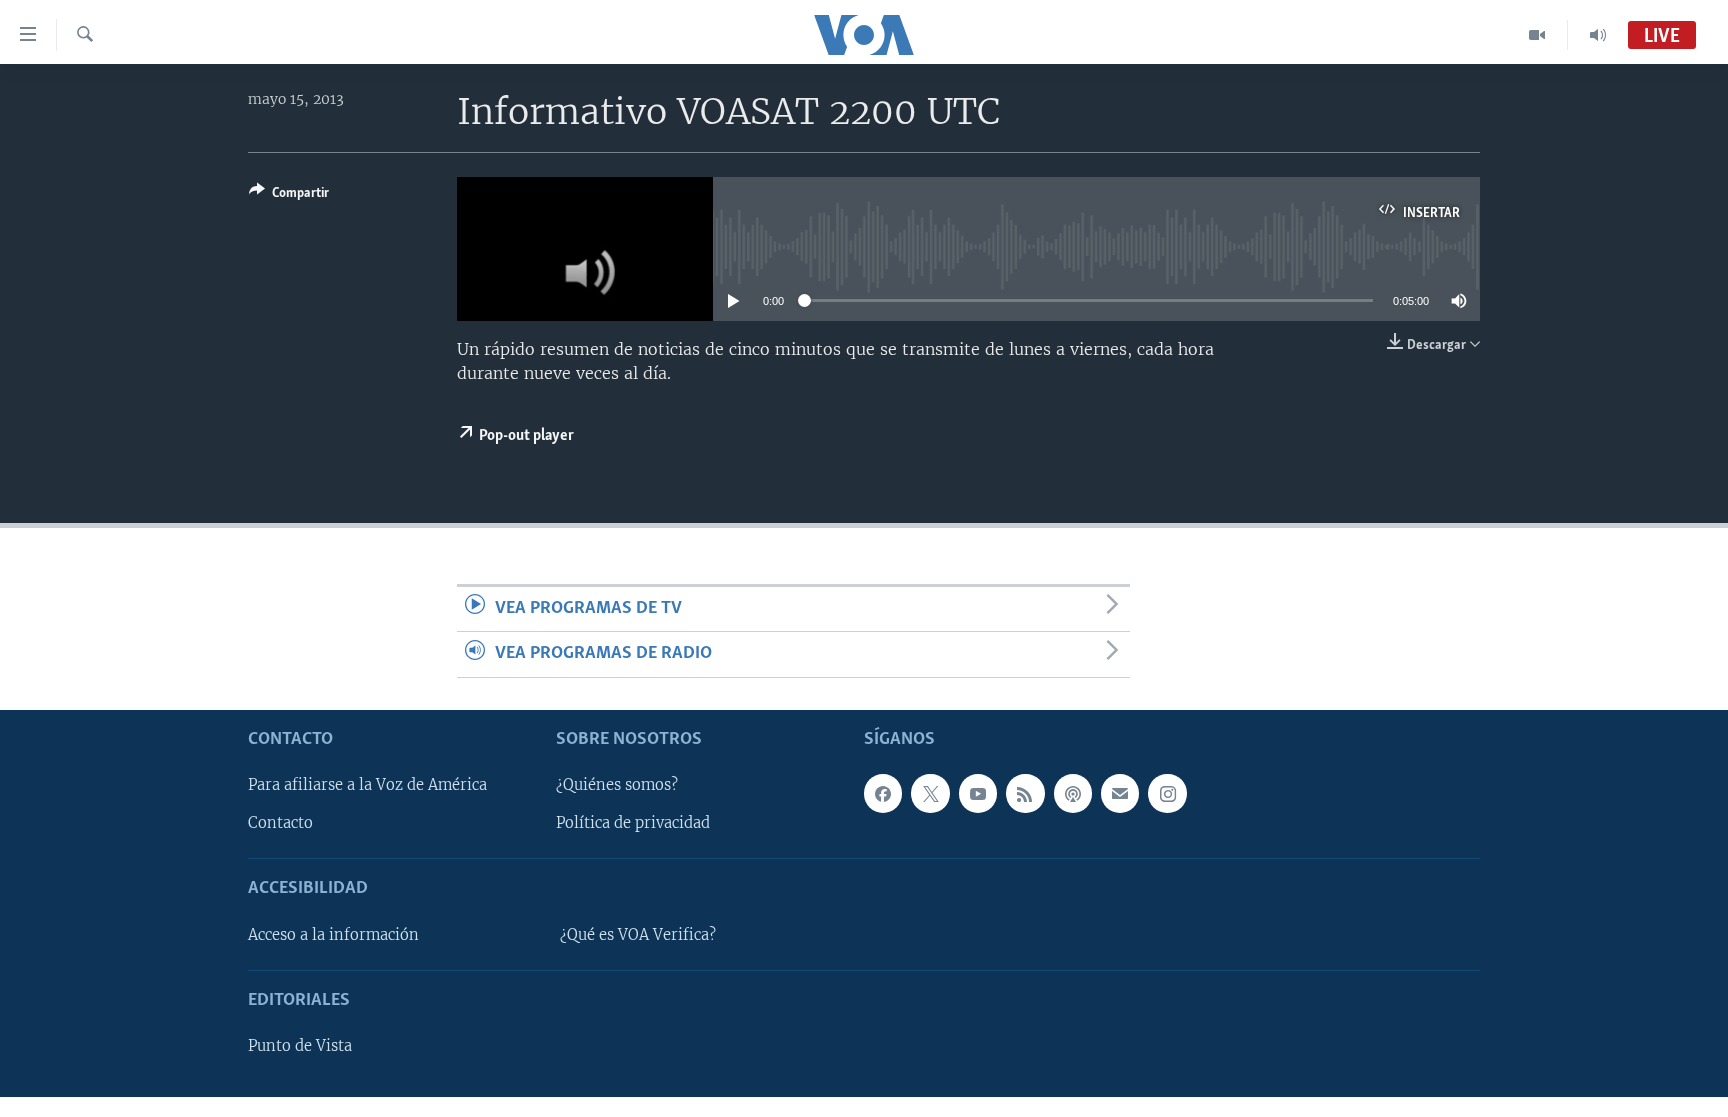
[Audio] (1598, 35)
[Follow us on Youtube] (978, 793)
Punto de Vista (300, 1046)
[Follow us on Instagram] (1167, 793)
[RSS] (1025, 793)
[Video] (1537, 35)
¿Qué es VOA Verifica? (638, 934)
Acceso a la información (333, 934)
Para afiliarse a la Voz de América (367, 785)
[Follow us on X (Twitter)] (930, 793)
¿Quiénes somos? (617, 785)
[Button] (289, 196)
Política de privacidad (633, 823)
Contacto (280, 823)
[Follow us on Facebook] (883, 793)
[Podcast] (1073, 793)
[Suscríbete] (1120, 793)
